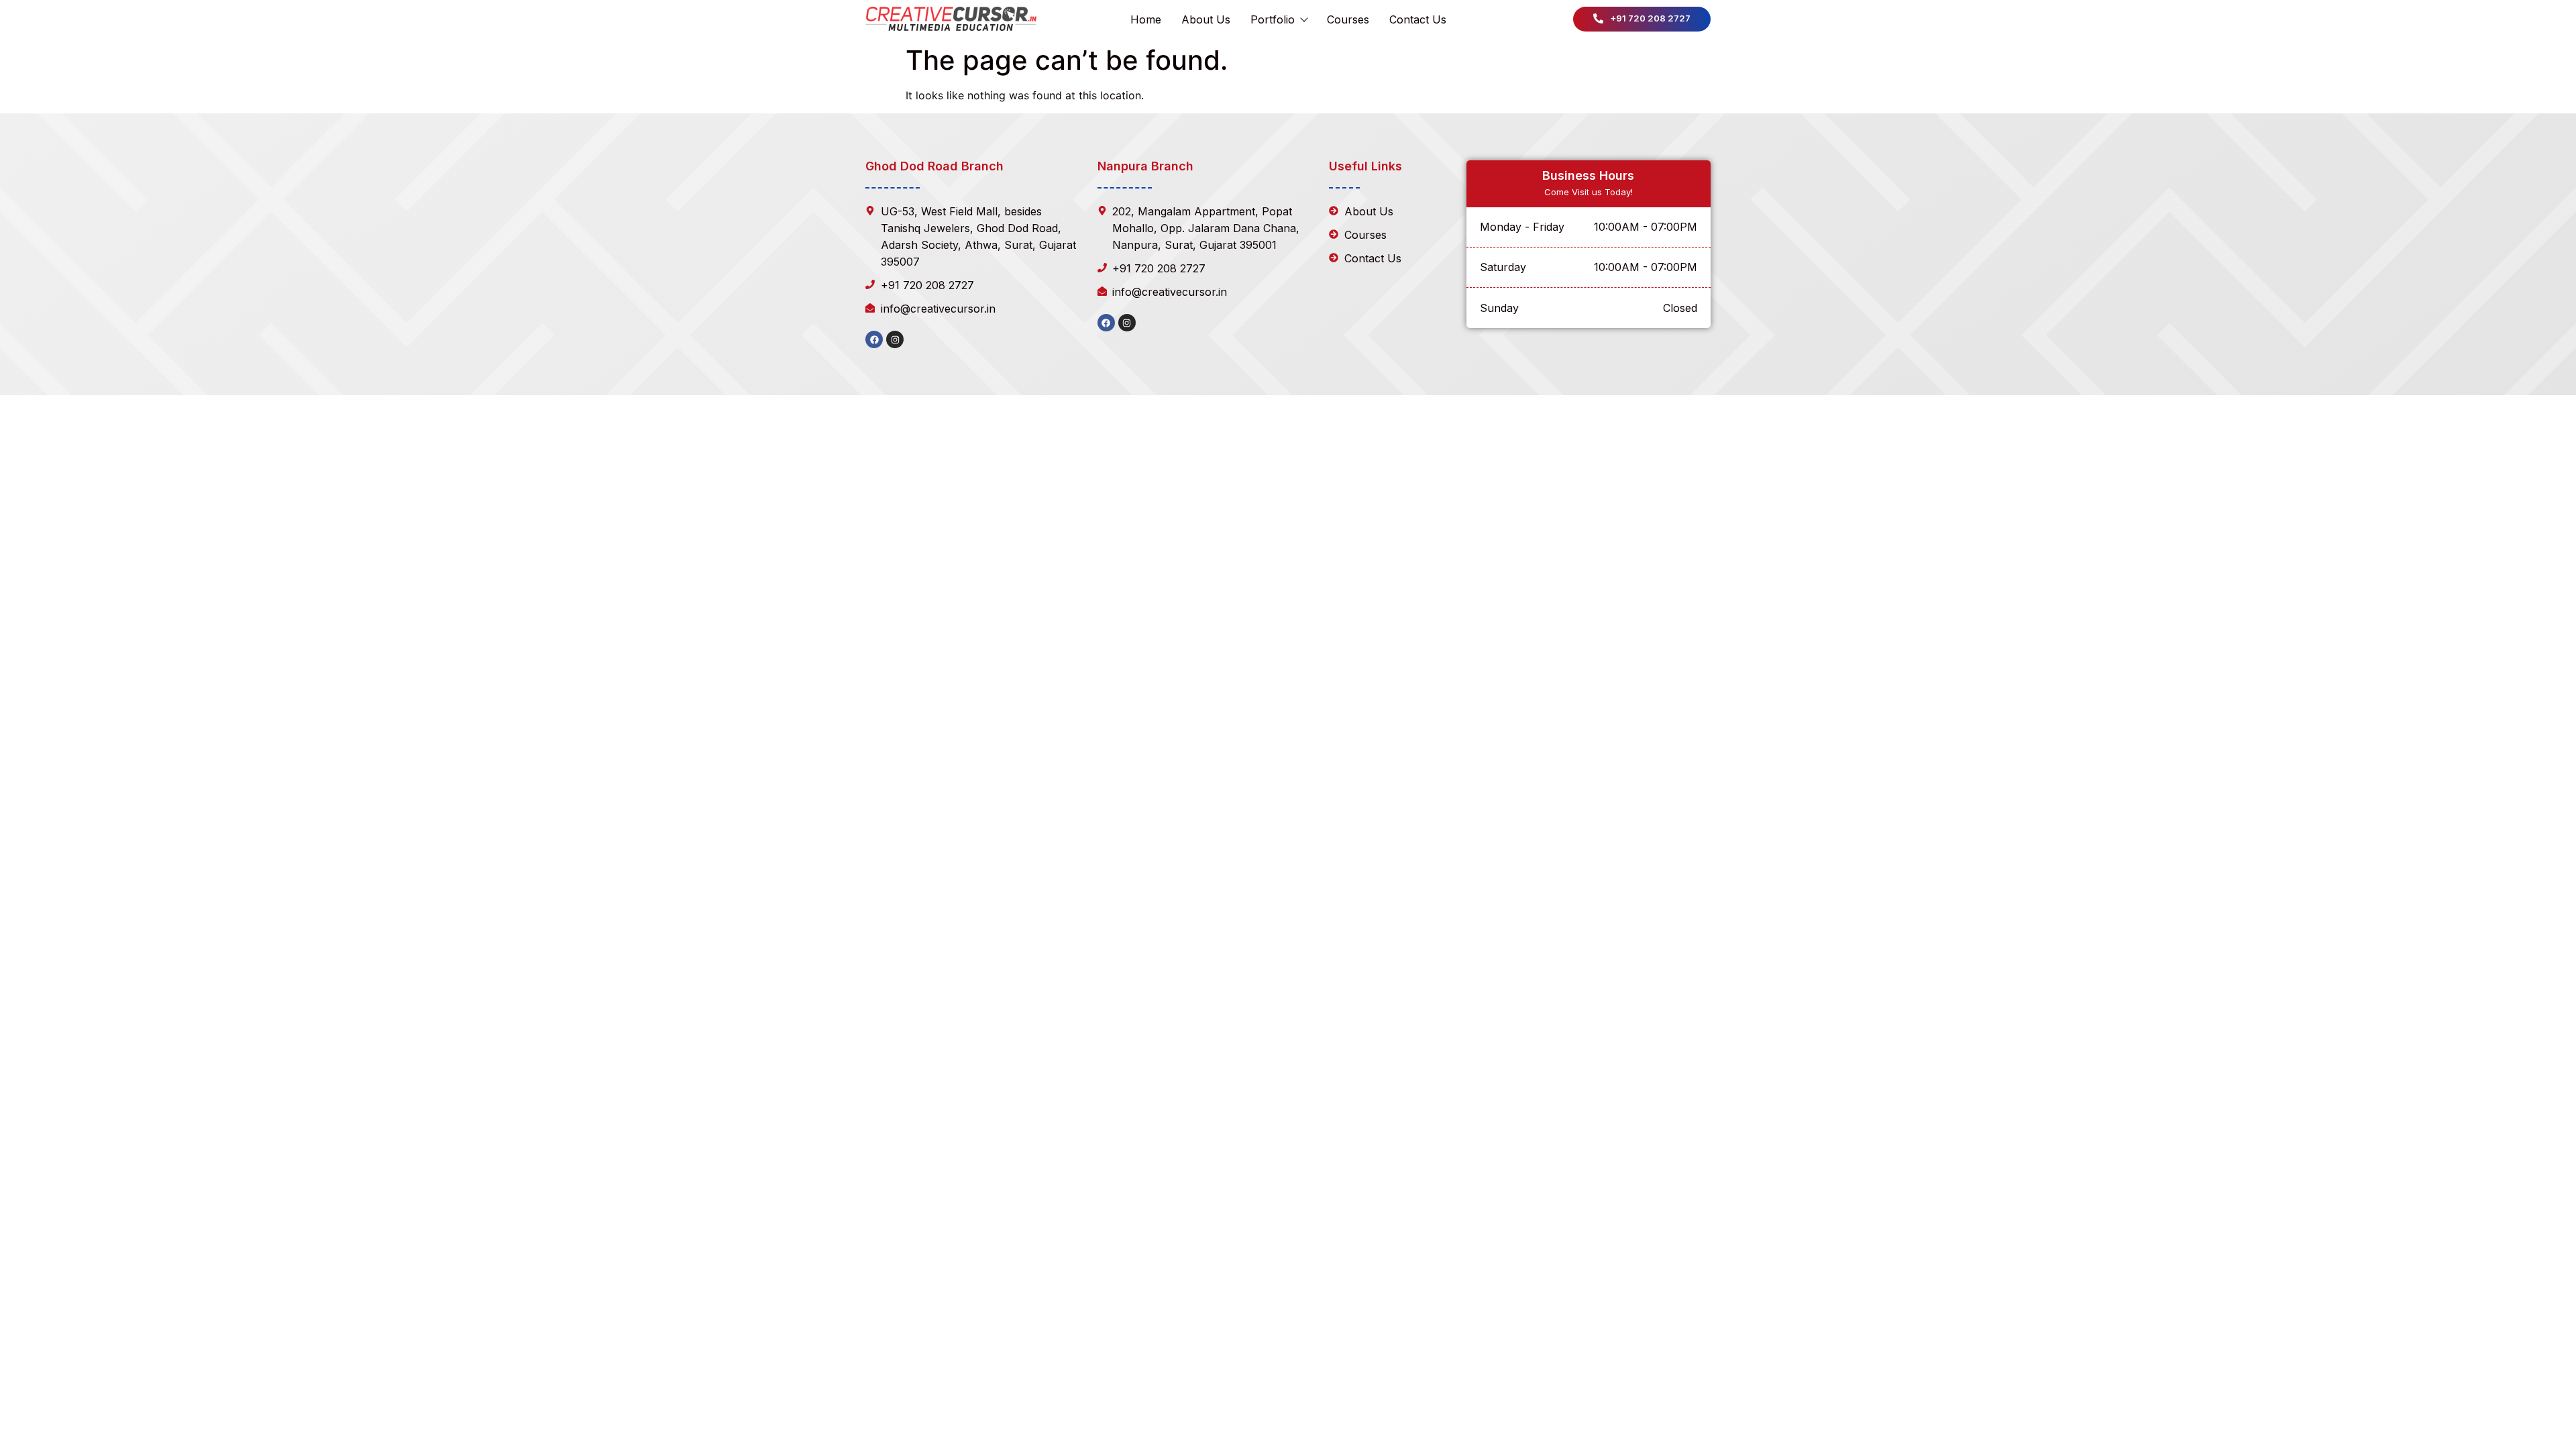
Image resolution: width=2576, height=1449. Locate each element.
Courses (1348, 19)
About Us (1206, 19)
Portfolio (1273, 19)
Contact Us (1418, 19)
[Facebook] (874, 339)
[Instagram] (895, 339)
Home (1146, 19)
